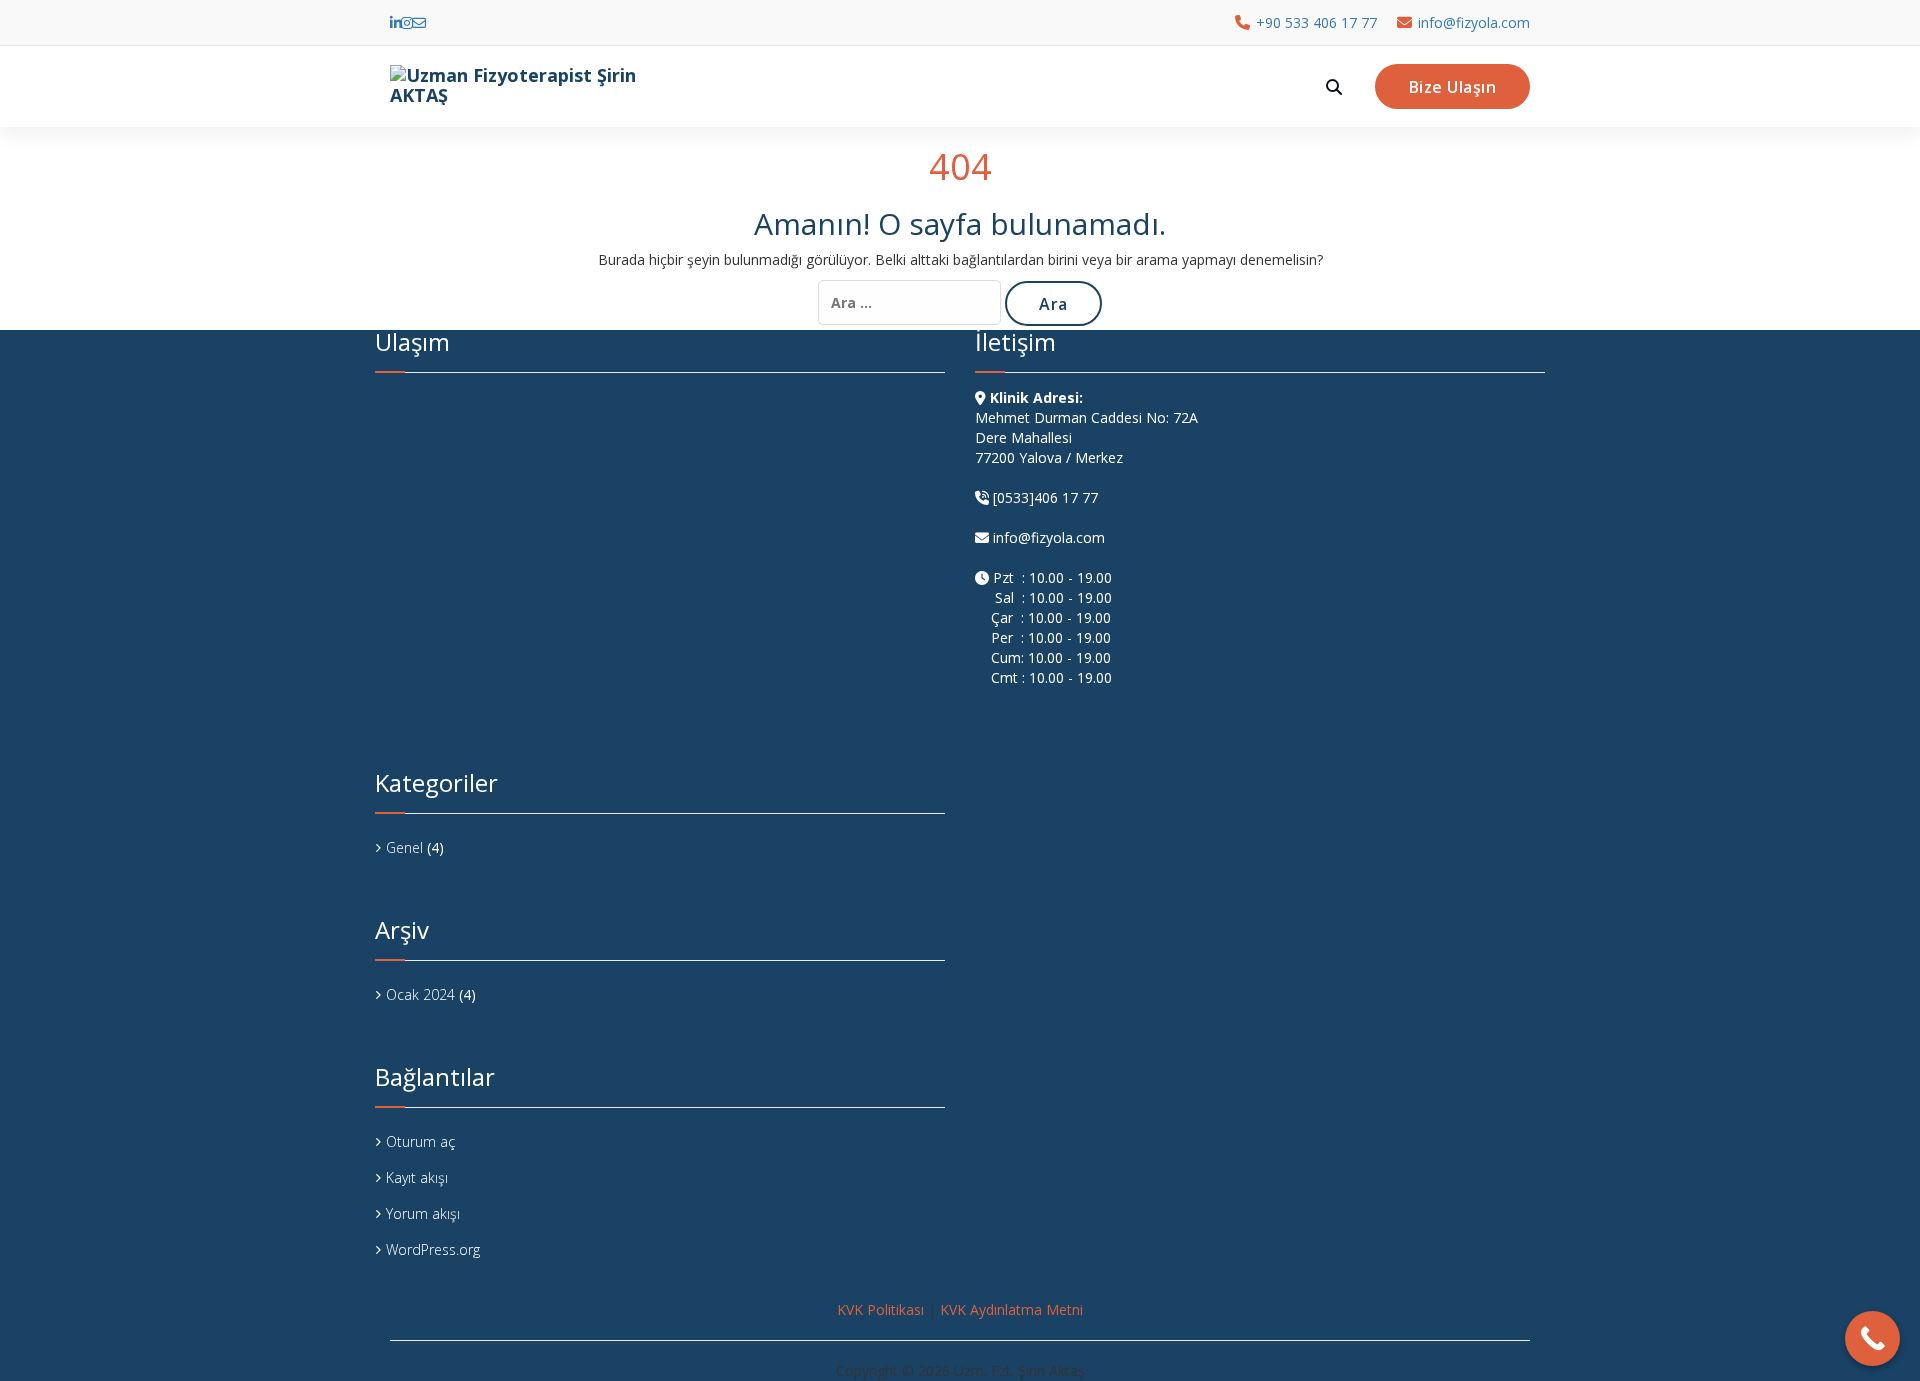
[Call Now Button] (1872, 1338)
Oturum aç (420, 1141)
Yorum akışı (423, 1213)
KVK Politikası (880, 1309)
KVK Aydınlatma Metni (1011, 1309)
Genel (404, 847)
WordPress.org (433, 1249)
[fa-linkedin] (396, 22)
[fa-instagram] (407, 22)
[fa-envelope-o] (419, 22)
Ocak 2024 (420, 994)
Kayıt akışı (417, 1177)
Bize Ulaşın (1453, 87)
